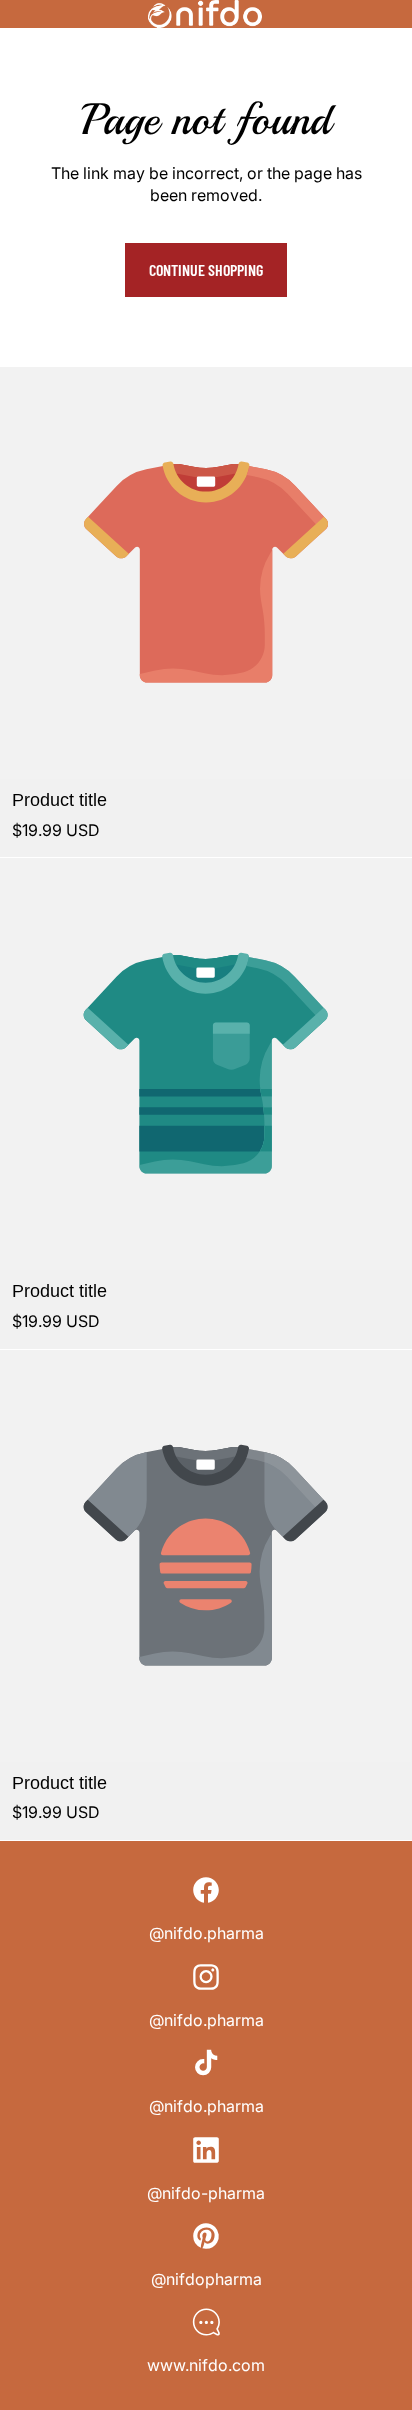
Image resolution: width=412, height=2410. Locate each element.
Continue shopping (206, 269)
